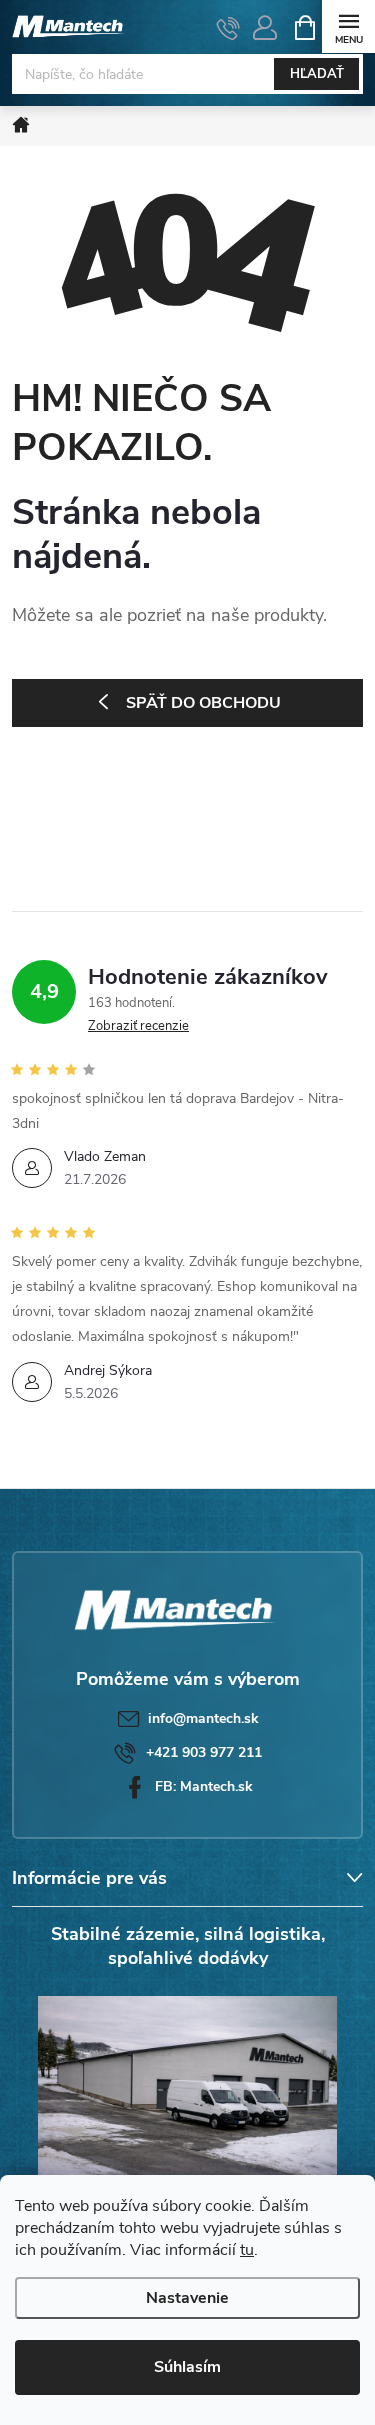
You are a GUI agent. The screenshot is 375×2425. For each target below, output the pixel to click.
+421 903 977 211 (204, 1752)
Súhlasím (187, 2367)
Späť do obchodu (203, 703)
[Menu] (348, 26)
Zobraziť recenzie (138, 1026)
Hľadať (317, 74)
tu (247, 2250)
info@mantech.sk (203, 1718)
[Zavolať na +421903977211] (228, 28)
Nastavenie (187, 2298)
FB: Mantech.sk (204, 1786)
